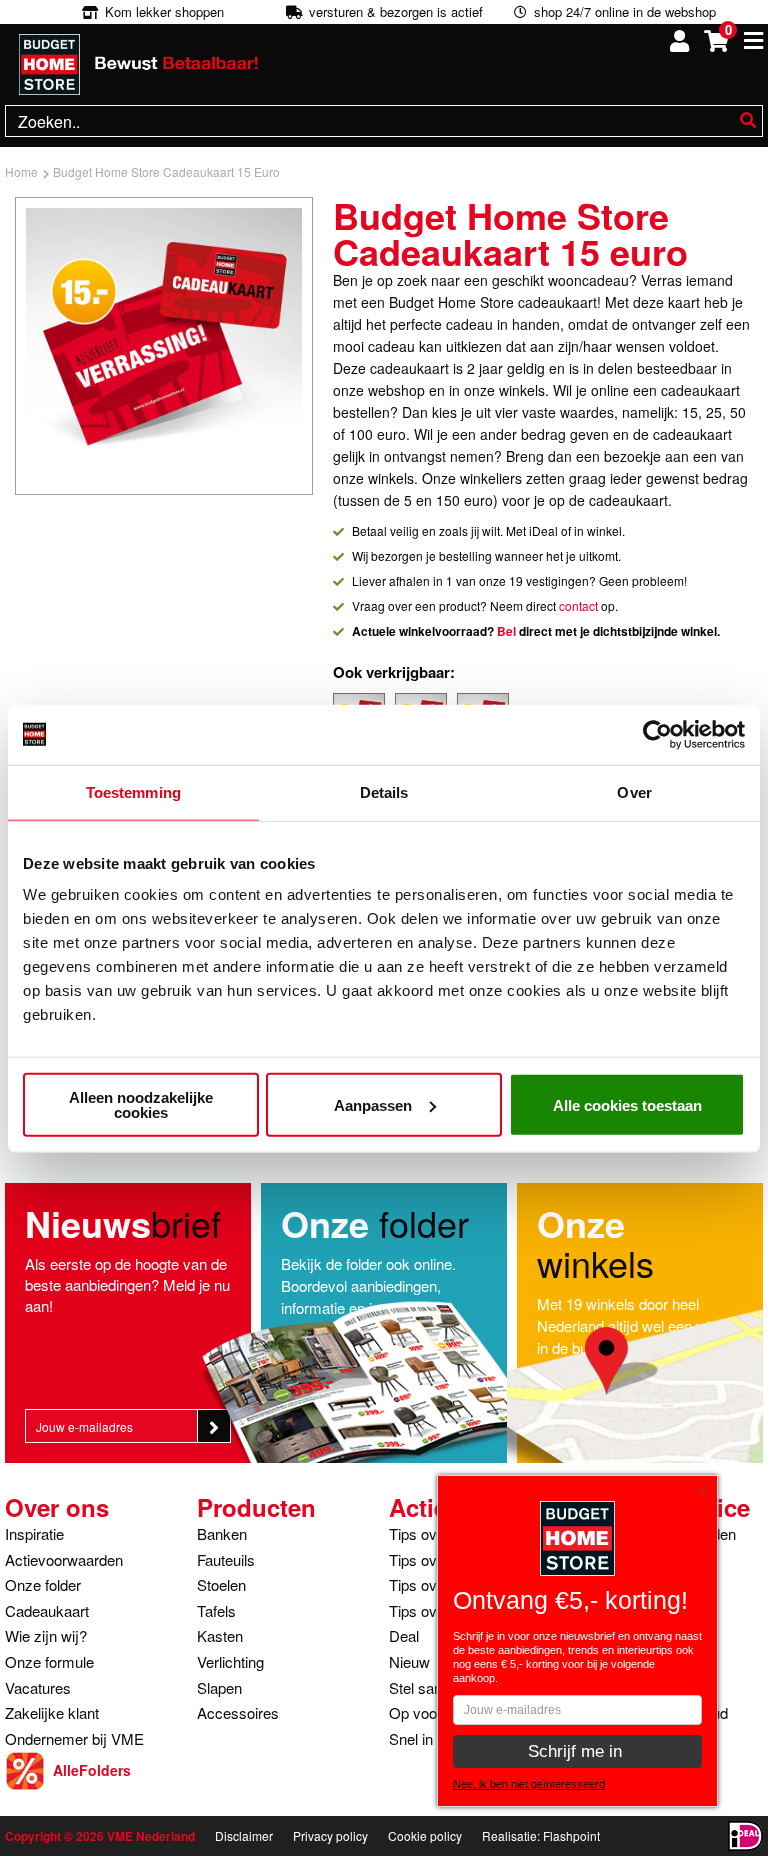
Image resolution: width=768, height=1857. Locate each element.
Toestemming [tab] (133, 791)
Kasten (220, 1635)
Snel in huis (426, 1738)
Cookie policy (425, 1835)
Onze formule (49, 1661)
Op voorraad (430, 1712)
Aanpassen (373, 1104)
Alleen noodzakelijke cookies (141, 1105)
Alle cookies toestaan (627, 1104)
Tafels (216, 1610)
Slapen (219, 1687)
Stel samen (426, 1687)
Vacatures (38, 1687)
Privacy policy (330, 1835)
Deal (404, 1635)
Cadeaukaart (47, 1610)
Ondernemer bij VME (74, 1738)
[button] (707, 1486)
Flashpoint (571, 1835)
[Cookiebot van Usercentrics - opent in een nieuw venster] (657, 734)
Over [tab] (634, 791)
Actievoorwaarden (64, 1559)
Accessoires (238, 1712)
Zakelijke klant (52, 1712)
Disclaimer (244, 1835)
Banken (222, 1533)
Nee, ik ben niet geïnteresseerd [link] (529, 1784)
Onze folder (43, 1584)
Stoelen (221, 1584)
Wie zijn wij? (46, 1635)
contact (578, 605)
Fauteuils (226, 1559)
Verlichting (230, 1661)
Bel (506, 631)
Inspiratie (34, 1533)
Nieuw (409, 1661)
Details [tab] (384, 791)
